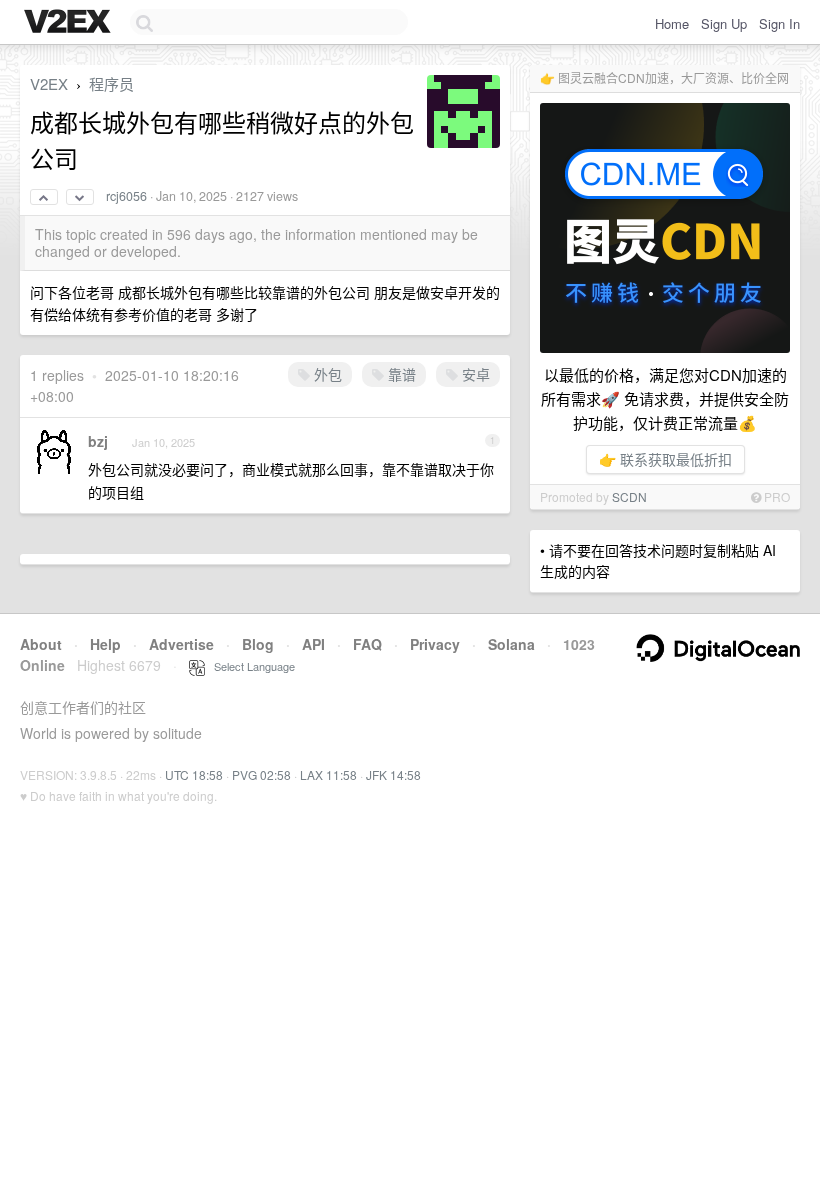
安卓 (474, 374)
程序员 (111, 83)
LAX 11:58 (328, 774)
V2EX (49, 83)
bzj (98, 441)
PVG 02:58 (261, 774)
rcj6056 (126, 196)
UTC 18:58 (194, 774)
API (313, 644)
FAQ (367, 644)
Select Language (250, 666)
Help (105, 644)
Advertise (181, 644)
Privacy (435, 644)
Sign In (779, 23)
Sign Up (724, 23)
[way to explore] (70, 23)
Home (672, 23)
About (41, 644)
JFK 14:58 (393, 774)
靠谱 (400, 374)
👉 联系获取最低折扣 (665, 459)
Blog (258, 644)
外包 (326, 374)
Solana (511, 644)
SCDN (629, 496)
